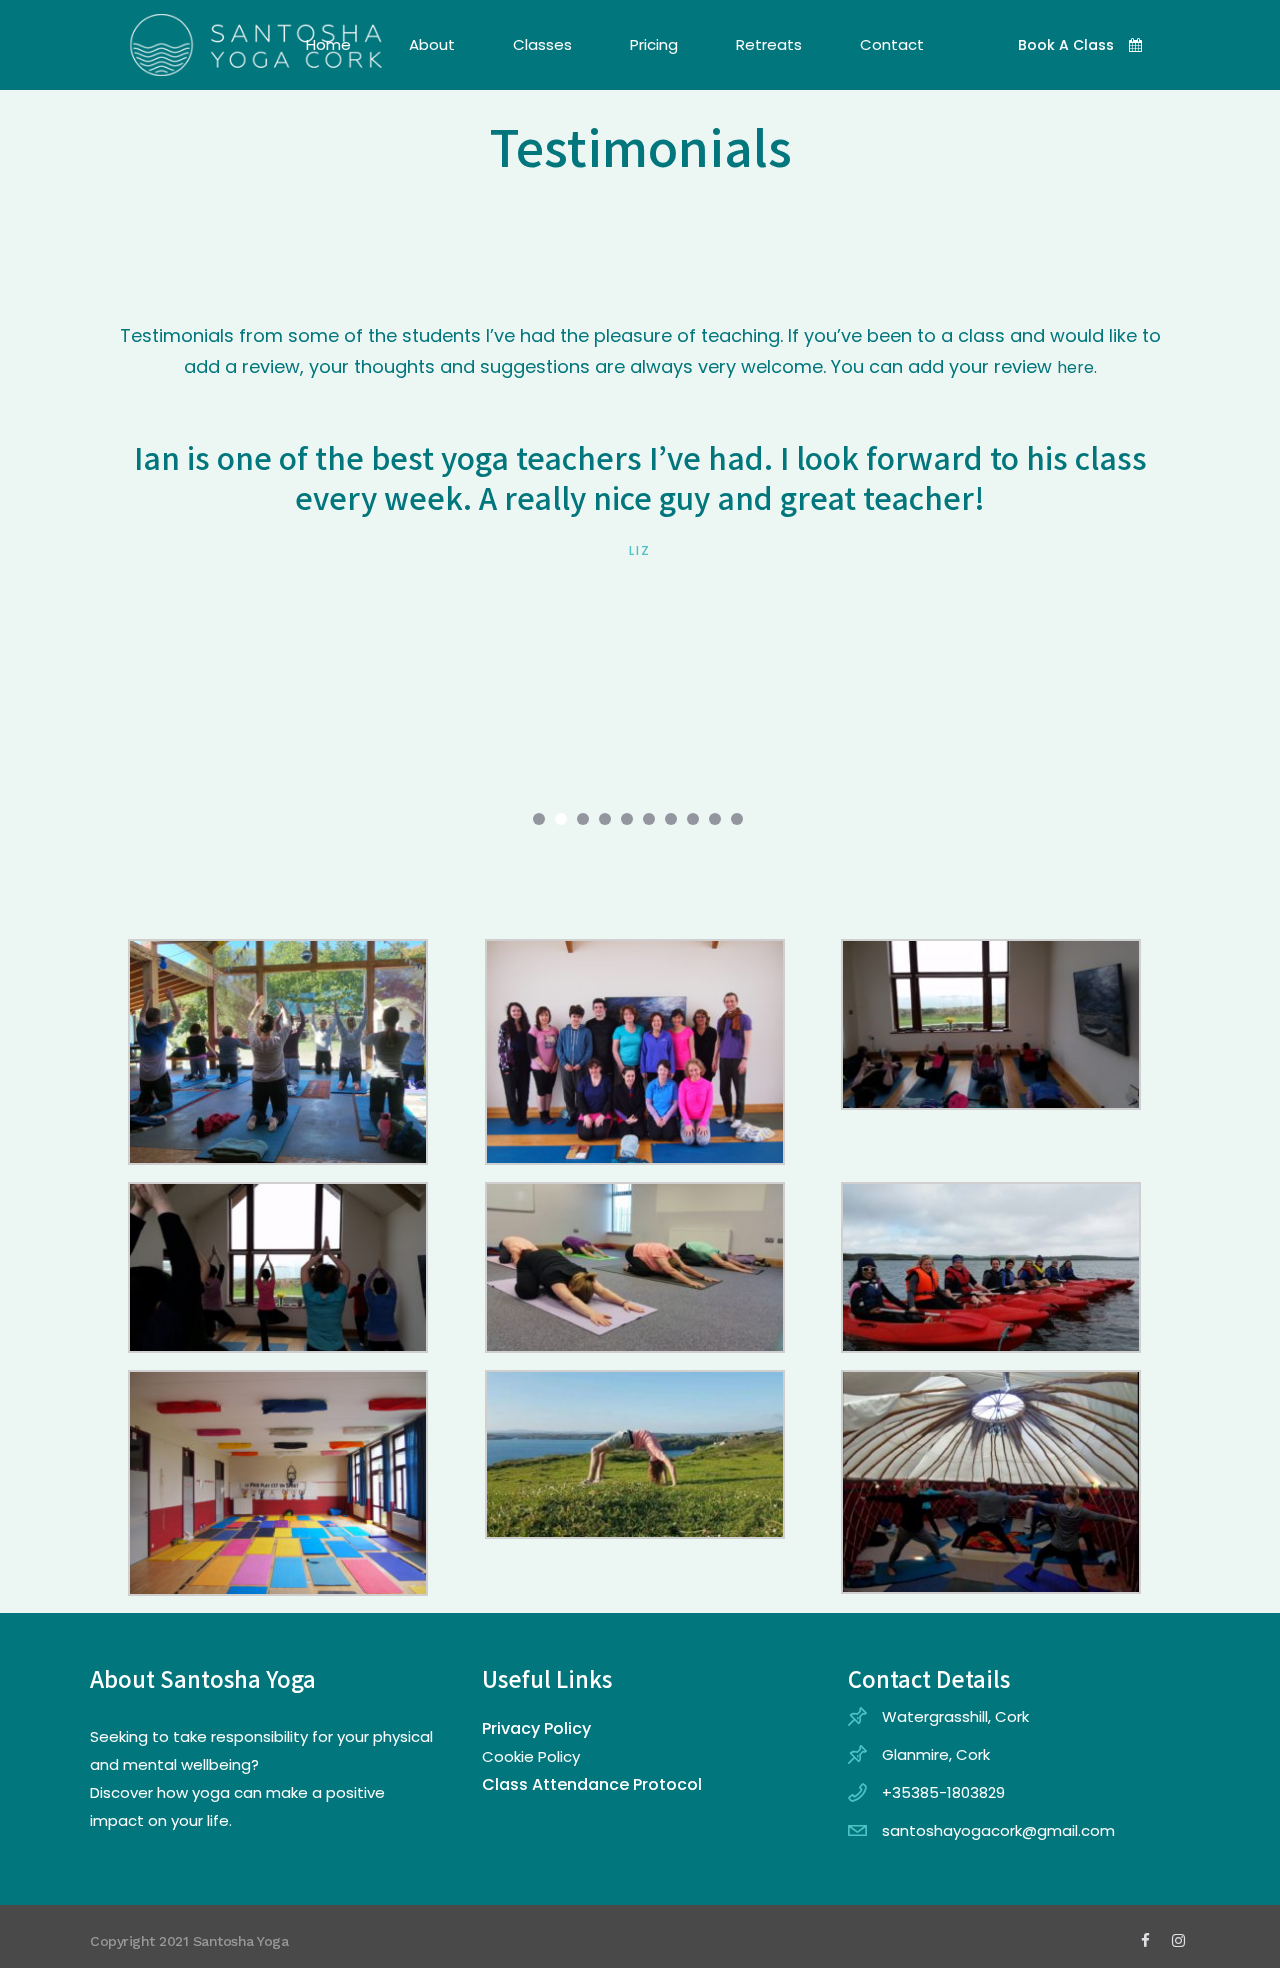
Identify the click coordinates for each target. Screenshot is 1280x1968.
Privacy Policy (536, 1728)
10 (737, 819)
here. (1077, 367)
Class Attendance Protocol (592, 1784)
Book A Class (1066, 45)
